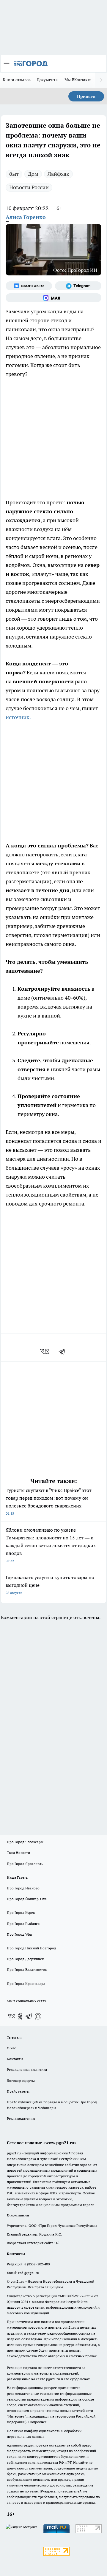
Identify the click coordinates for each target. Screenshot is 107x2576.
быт (14, 174)
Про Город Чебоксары (25, 1842)
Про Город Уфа (19, 1934)
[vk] (45, 1351)
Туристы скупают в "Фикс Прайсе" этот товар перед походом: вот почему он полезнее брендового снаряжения (49, 1501)
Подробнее (37, 2422)
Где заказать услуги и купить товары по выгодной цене (50, 1585)
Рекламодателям (21, 2118)
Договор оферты (21, 2081)
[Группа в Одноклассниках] (20, 2016)
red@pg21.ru (29, 2273)
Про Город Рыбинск (23, 1924)
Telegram (14, 2037)
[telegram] (64, 1351)
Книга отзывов (17, 80)
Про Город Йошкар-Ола (27, 1899)
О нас (11, 2048)
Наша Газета (17, 1877)
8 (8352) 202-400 (37, 2264)
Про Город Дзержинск (25, 1959)
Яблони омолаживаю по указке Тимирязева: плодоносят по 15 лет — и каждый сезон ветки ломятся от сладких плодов (51, 1545)
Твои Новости (18, 1853)
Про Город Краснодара (26, 1984)
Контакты (15, 2059)
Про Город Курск (21, 1913)
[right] (101, 80)
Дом (33, 174)
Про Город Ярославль (25, 1864)
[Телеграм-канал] (78, 286)
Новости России (29, 187)
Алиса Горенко (26, 217)
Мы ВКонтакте (78, 80)
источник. (18, 717)
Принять (86, 96)
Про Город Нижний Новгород (32, 1948)
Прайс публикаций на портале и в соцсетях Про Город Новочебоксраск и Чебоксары (52, 2105)
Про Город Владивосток (27, 1970)
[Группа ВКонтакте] (29, 286)
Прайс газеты (18, 2091)
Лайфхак (58, 174)
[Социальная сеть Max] (53, 298)
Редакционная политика (27, 2069)
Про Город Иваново (23, 1888)
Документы (48, 80)
